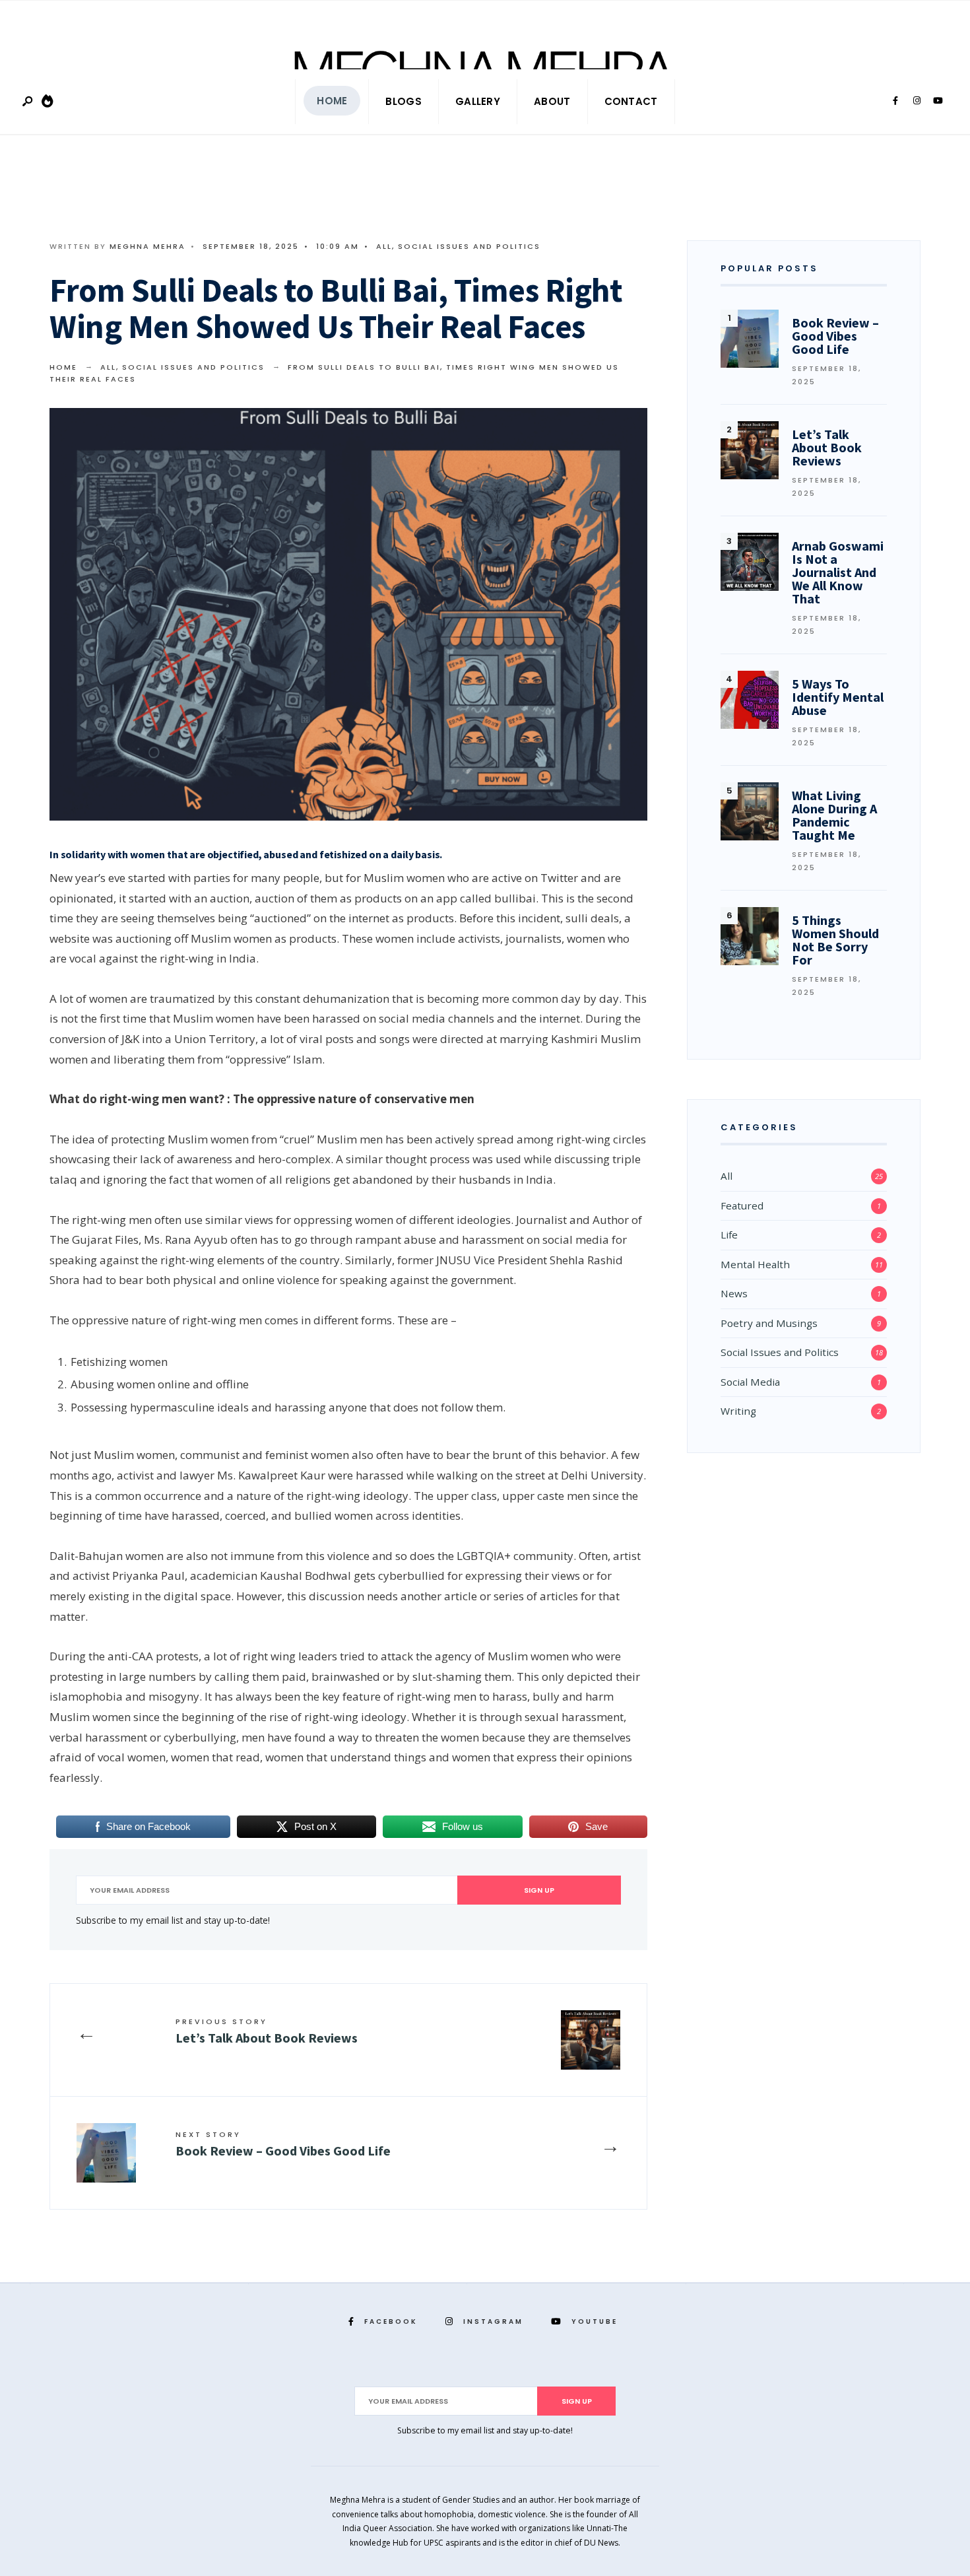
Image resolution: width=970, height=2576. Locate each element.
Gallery (478, 101)
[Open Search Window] (28, 102)
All (384, 246)
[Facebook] (895, 101)
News (734, 1293)
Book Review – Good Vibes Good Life (283, 2144)
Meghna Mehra (147, 246)
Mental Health (755, 1264)
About (552, 101)
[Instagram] (917, 101)
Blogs (404, 101)
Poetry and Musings (769, 1323)
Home (332, 101)
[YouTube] (938, 101)
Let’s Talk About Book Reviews (267, 2031)
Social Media (750, 1382)
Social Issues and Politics (469, 246)
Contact (631, 101)
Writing (738, 1411)
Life (729, 1235)
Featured (742, 1205)
